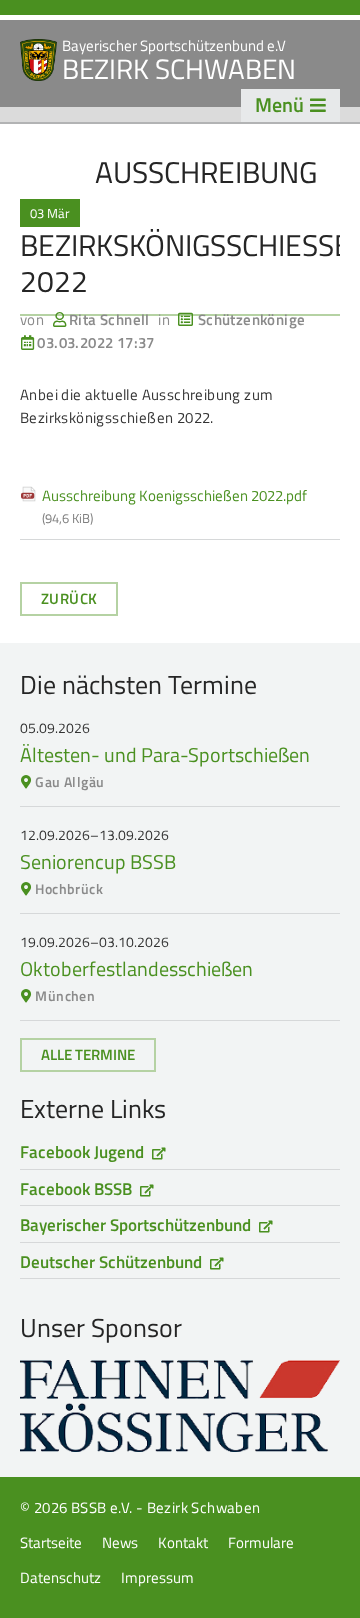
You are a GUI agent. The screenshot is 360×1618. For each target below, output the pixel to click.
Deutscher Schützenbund (111, 1262)
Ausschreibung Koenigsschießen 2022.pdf (174, 506)
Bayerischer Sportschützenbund (135, 1225)
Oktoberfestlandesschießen (136, 968)
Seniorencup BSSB (98, 861)
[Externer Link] (180, 1406)
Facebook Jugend (82, 1152)
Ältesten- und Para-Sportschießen (165, 754)
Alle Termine (88, 1054)
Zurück (69, 598)
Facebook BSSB (76, 1189)
